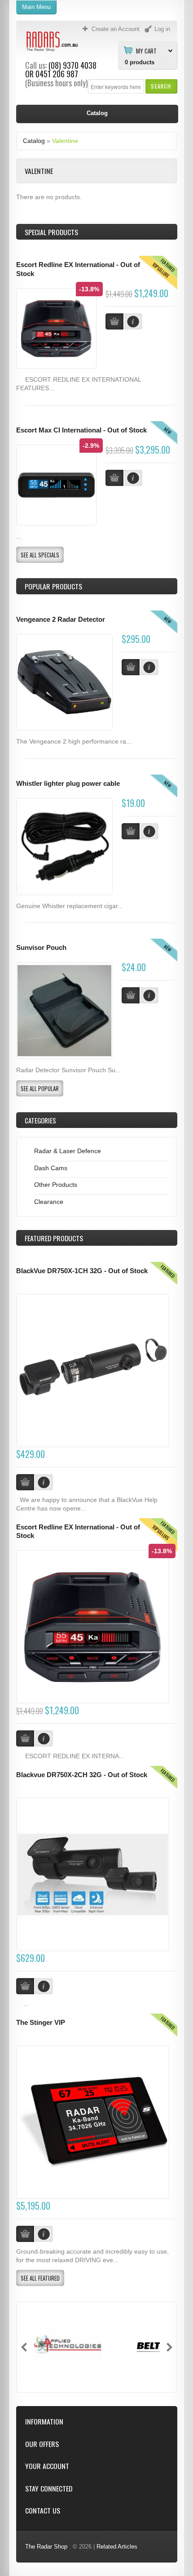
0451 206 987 (57, 74)
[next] (169, 2347)
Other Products (56, 1185)
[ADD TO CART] (131, 667)
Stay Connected (49, 2489)
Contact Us (43, 2511)
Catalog (34, 141)
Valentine (65, 141)
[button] (161, 86)
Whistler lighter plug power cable (68, 784)
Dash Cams (51, 1168)
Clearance (49, 1202)
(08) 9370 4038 (72, 65)
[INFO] (149, 667)
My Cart (146, 50)
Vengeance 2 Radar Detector (61, 619)
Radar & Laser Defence (68, 1151)
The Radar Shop (46, 2547)
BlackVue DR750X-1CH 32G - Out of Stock (82, 1271)
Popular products (53, 586)
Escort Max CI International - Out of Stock (81, 430)
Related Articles (117, 2547)
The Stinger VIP (41, 2023)
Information (44, 2422)
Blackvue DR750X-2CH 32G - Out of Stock (82, 1775)
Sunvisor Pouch (41, 948)
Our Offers (42, 2444)
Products (54, 1238)
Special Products (51, 232)
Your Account (47, 2466)
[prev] (24, 2347)
